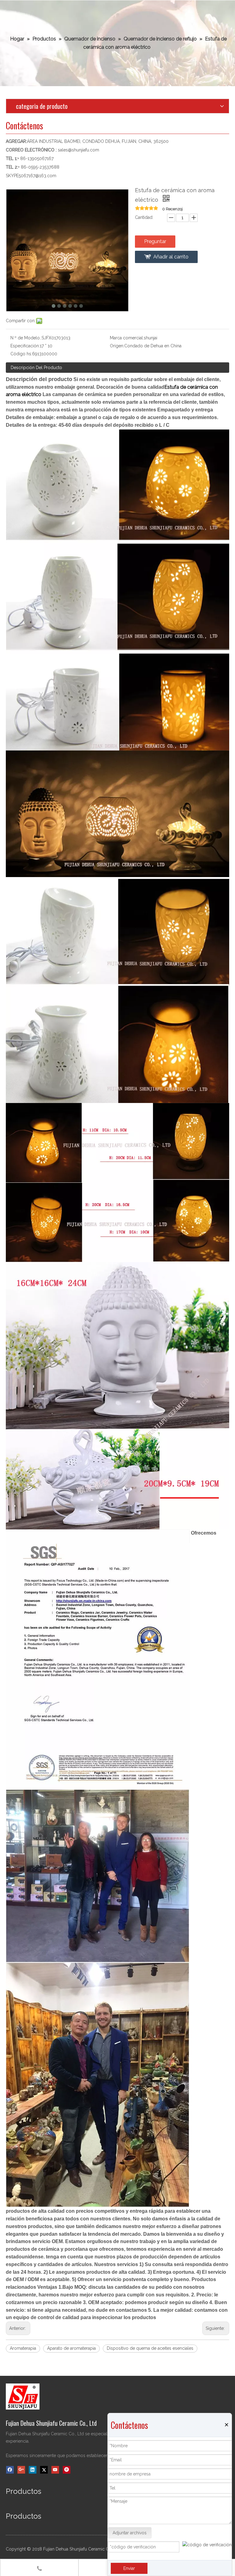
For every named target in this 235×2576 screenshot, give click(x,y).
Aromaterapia (23, 2348)
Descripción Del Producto (36, 368)
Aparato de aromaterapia (71, 2348)
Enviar (129, 2568)
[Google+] (21, 2470)
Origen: (117, 346)
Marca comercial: (127, 338)
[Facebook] (10, 2470)
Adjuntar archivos (130, 2533)
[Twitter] (44, 2470)
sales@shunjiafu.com (78, 150)
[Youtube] (55, 2470)
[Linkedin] (33, 2470)
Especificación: (25, 346)
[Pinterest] (67, 2470)
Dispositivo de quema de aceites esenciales (150, 2348)
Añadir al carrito (171, 257)
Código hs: (21, 354)
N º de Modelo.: (26, 338)
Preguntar (155, 241)
